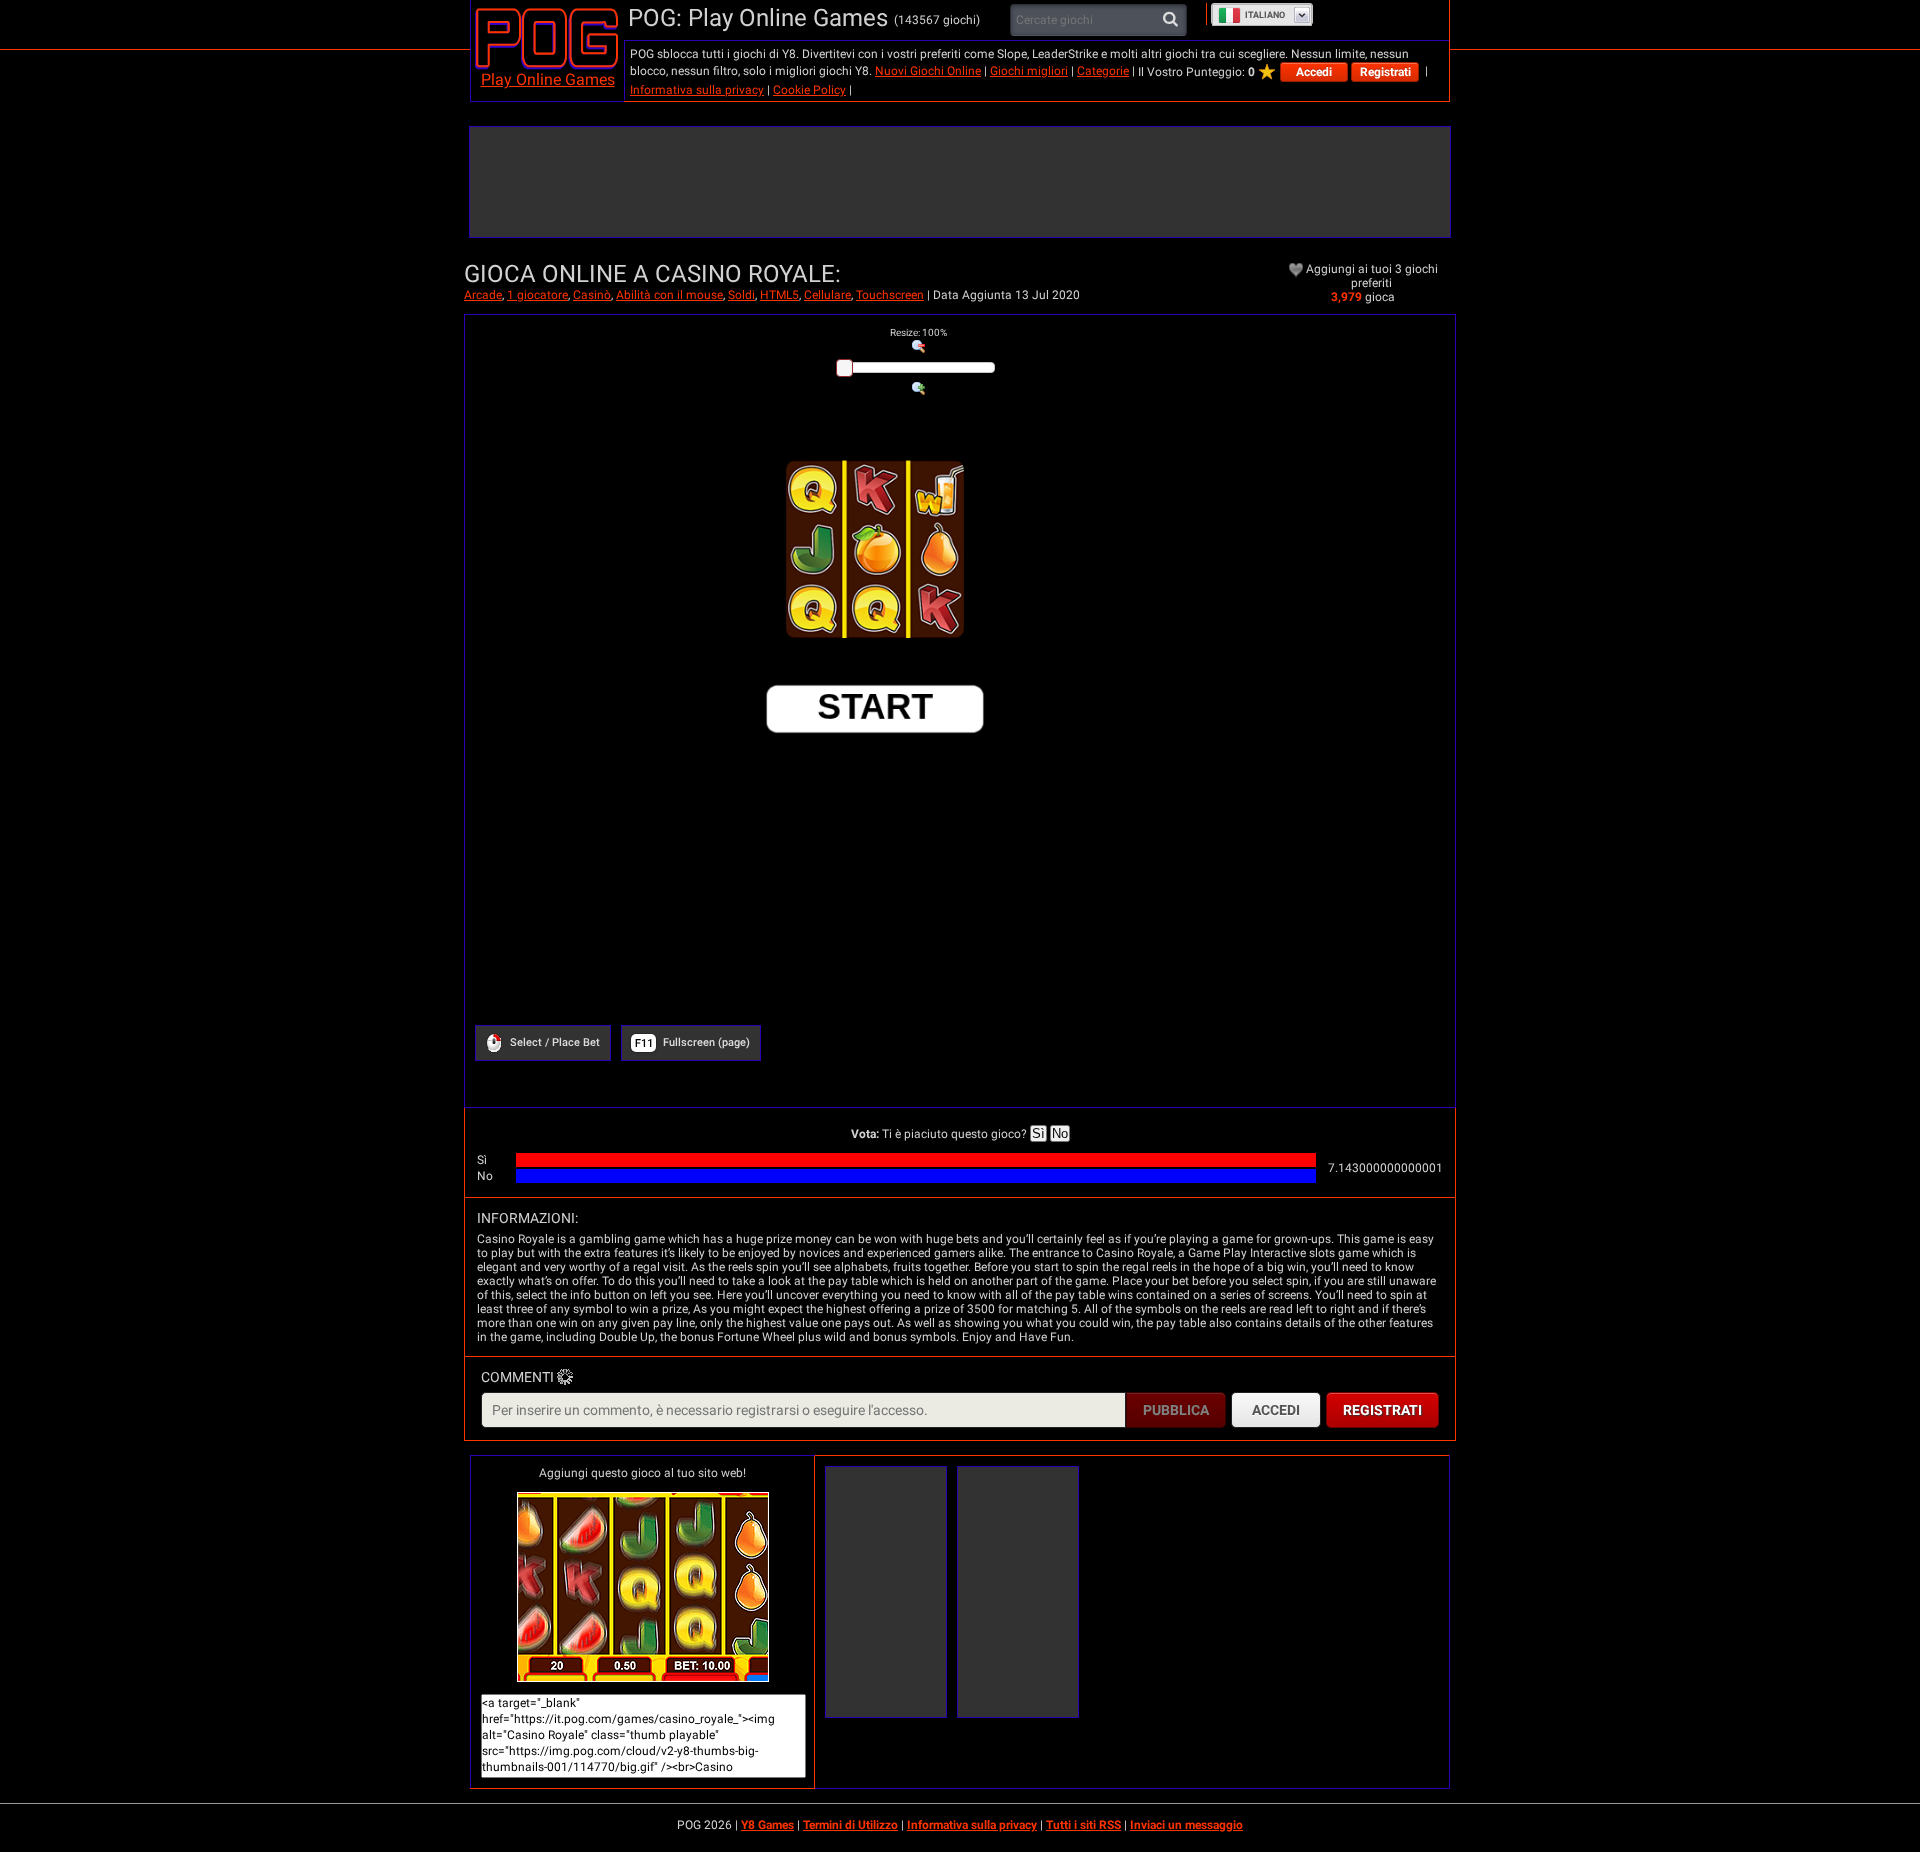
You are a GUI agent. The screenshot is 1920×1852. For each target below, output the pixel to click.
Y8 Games (767, 1825)
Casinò (592, 295)
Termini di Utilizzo (850, 1825)
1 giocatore (537, 295)
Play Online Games (548, 79)
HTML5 (779, 295)
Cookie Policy (809, 90)
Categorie (1103, 71)
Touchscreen (890, 295)
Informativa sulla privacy (697, 90)
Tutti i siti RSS (1083, 1825)
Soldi (741, 295)
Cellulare (827, 295)
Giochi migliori (1029, 71)
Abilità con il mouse (669, 295)
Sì (1038, 1133)
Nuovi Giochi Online (928, 71)
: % (918, 332)
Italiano (1265, 15)
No (1060, 1133)
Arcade (483, 295)
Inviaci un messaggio (1186, 1825)
